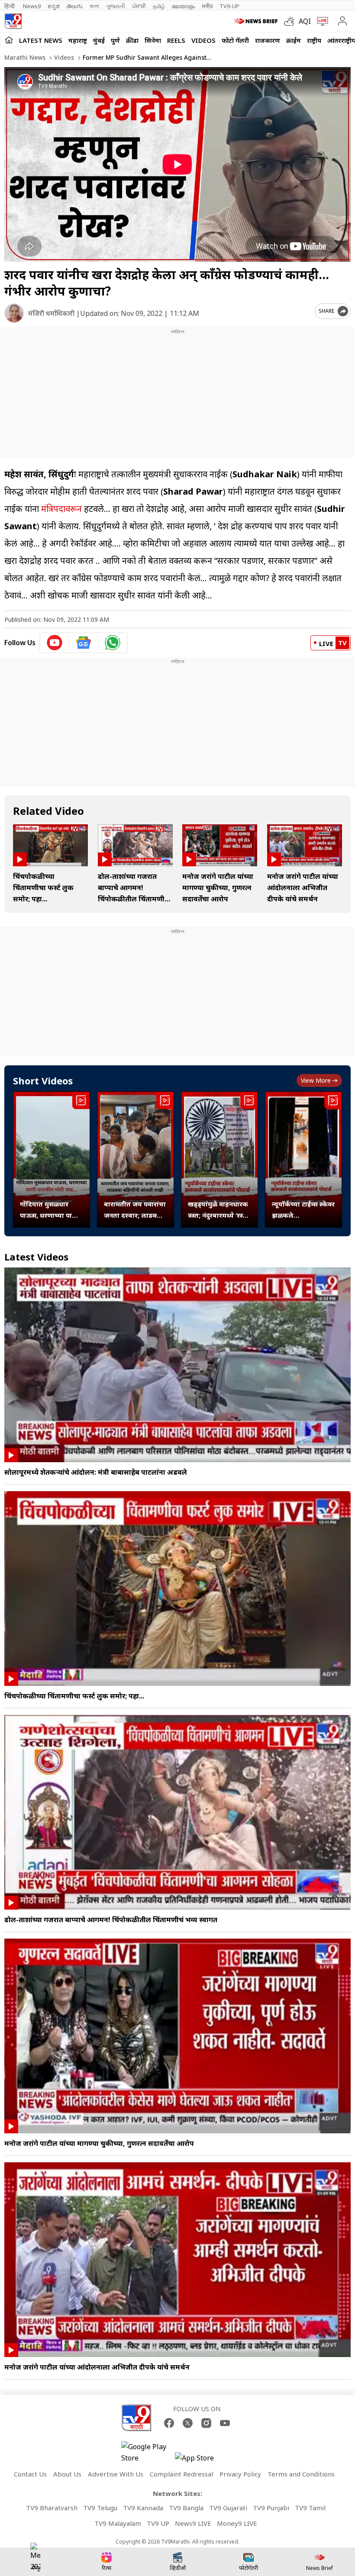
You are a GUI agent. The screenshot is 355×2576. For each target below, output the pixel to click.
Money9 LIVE (237, 2523)
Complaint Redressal (181, 2474)
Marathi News (25, 57)
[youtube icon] (55, 643)
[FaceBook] (169, 2423)
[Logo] (13, 21)
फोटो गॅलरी (235, 40)
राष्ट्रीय (314, 40)
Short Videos (43, 1081)
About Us (67, 2474)
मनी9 (207, 6)
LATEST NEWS (41, 40)
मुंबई (99, 40)
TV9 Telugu (100, 2508)
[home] (9, 40)
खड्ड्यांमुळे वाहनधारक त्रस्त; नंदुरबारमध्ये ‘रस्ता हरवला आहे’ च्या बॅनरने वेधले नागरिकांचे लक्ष (218, 1210)
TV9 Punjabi (271, 2508)
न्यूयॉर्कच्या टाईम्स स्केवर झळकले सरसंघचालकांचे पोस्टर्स (303, 1210)
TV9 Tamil (310, 2508)
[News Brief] (257, 21)
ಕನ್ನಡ (54, 6)
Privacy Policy (240, 2474)
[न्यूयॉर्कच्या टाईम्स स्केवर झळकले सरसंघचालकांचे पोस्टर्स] (303, 1159)
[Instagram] (206, 2423)
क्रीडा (132, 40)
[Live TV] (321, 21)
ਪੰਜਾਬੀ (139, 6)
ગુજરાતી (116, 6)
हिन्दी (10, 6)
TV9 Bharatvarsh (52, 2508)
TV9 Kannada (143, 2508)
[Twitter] (188, 2423)
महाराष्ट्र (78, 40)
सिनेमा (153, 40)
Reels (176, 40)
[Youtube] (225, 2423)
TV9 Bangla (186, 2508)
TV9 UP (158, 2523)
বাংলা (94, 6)
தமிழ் (159, 6)
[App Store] (201, 2460)
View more (316, 1080)
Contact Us (30, 2474)
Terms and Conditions (301, 2474)
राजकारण (268, 40)
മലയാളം (183, 6)
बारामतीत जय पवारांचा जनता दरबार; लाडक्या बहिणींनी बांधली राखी (135, 1210)
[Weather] (291, 21)
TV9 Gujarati (228, 2508)
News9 (32, 6)
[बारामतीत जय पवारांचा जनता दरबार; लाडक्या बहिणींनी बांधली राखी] (136, 1159)
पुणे (115, 40)
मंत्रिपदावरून (61, 509)
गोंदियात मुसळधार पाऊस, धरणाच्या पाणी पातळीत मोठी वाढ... (50, 1210)
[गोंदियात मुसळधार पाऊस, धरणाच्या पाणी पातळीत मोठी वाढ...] (52, 1159)
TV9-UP (229, 6)
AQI (305, 21)
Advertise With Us (116, 2474)
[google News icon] (84, 643)
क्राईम (294, 40)
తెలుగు (75, 6)
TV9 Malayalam (118, 2523)
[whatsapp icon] (113, 643)
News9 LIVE (193, 2523)
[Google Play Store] (147, 2452)
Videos (203, 40)
